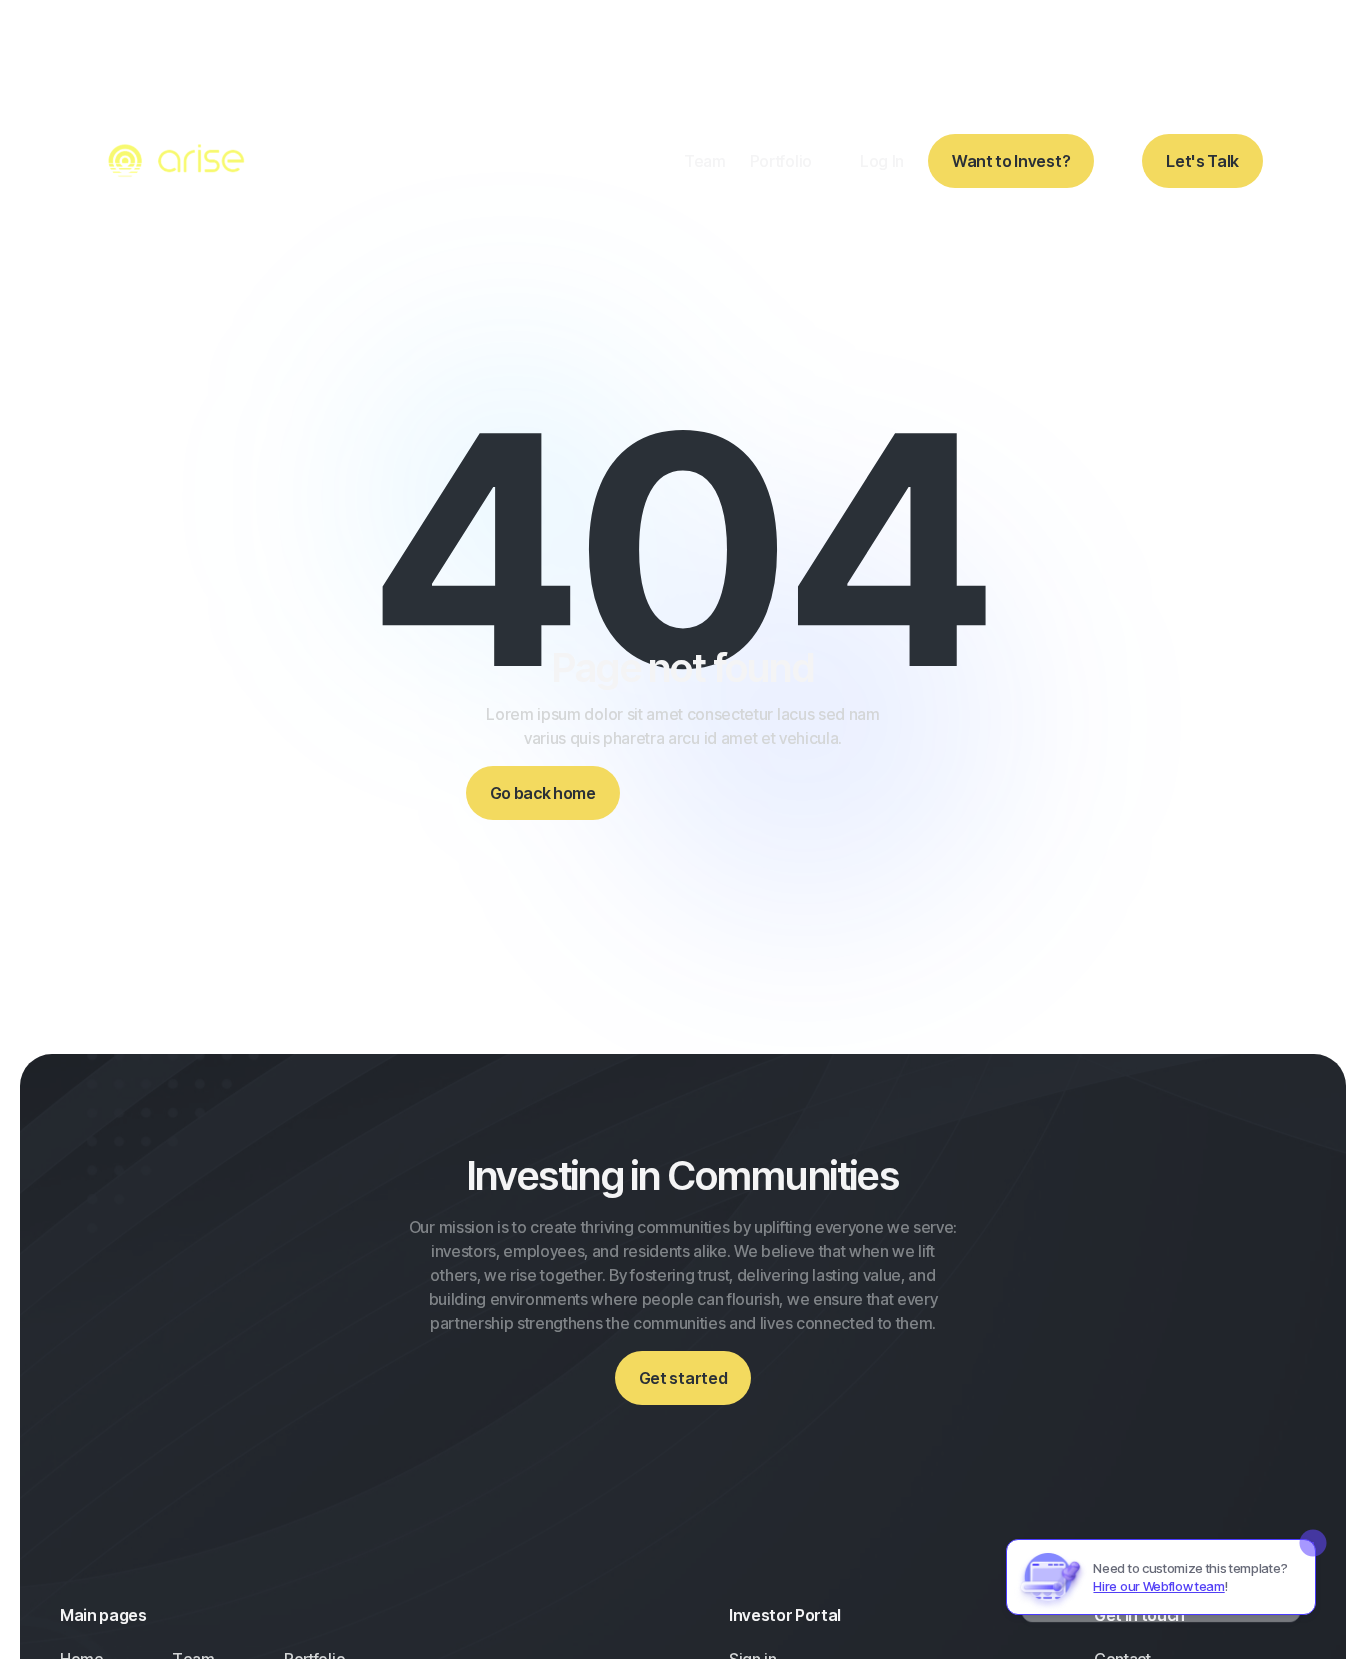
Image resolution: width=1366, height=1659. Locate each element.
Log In (882, 161)
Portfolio (781, 161)
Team (705, 161)
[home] (179, 161)
